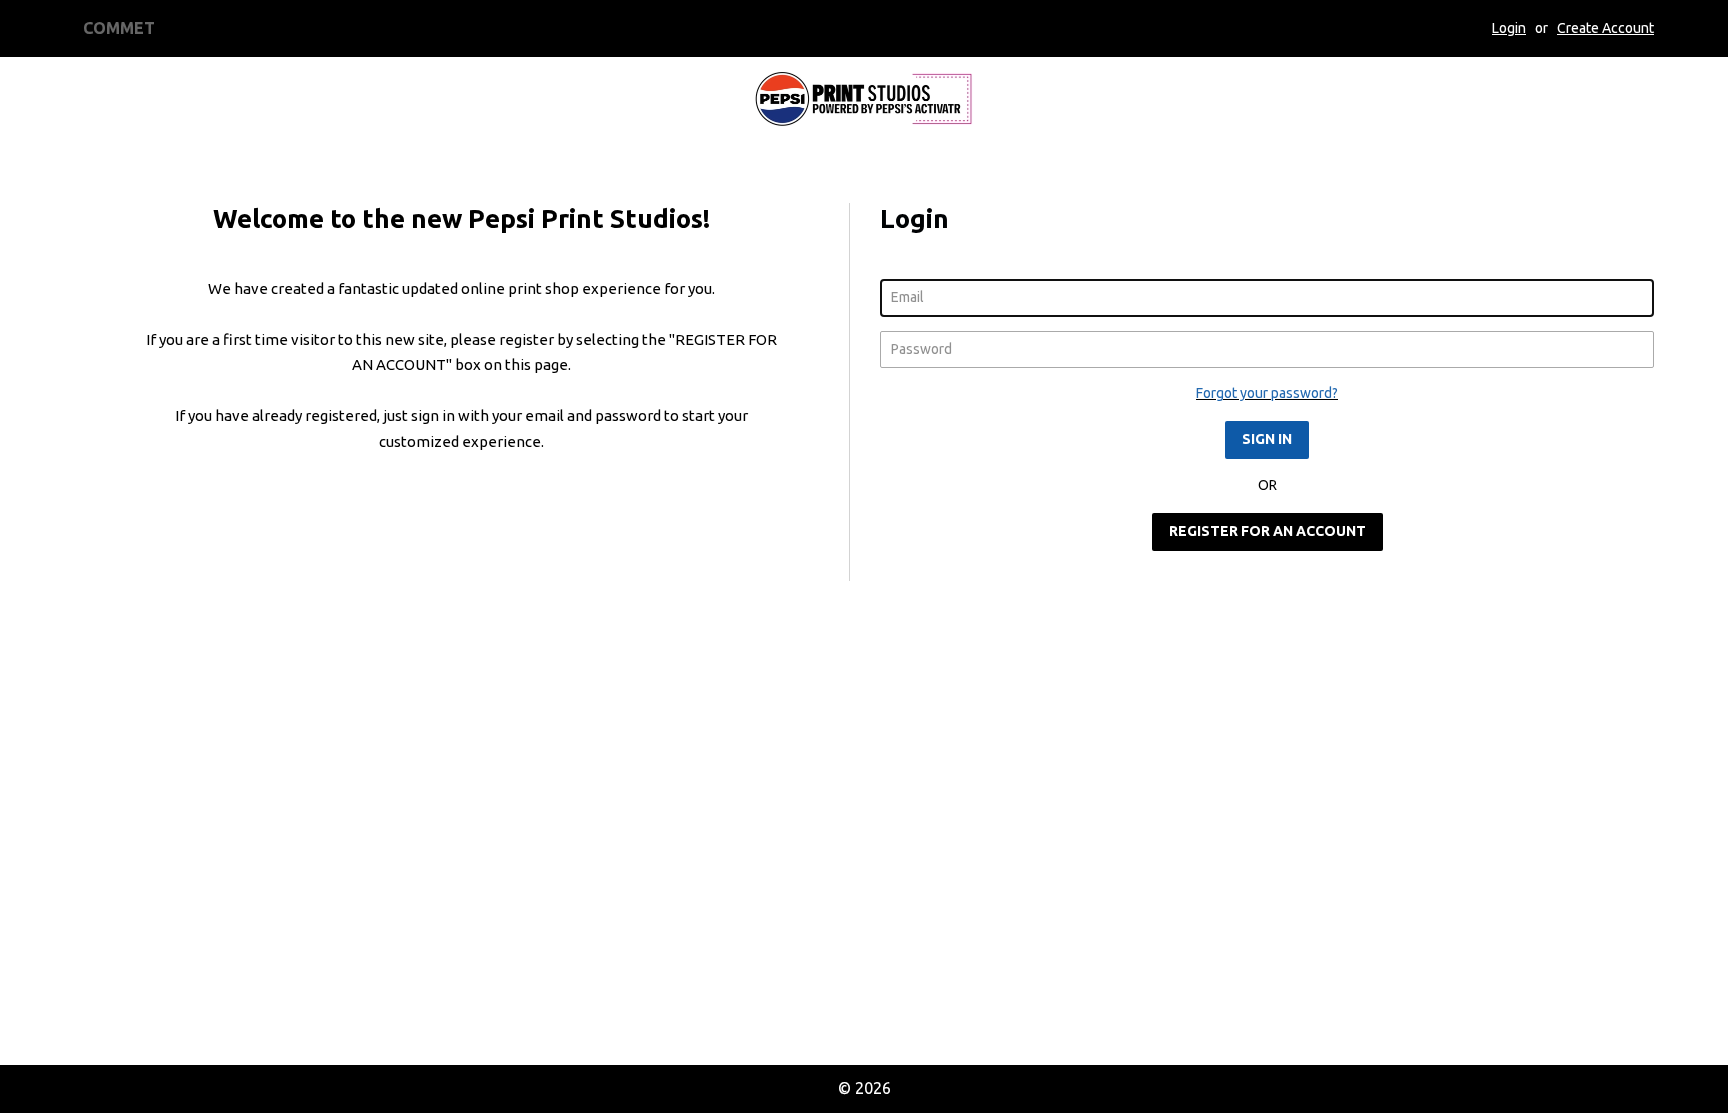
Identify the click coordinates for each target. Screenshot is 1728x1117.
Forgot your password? (1267, 393)
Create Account (1605, 28)
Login (1509, 28)
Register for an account (1267, 531)
